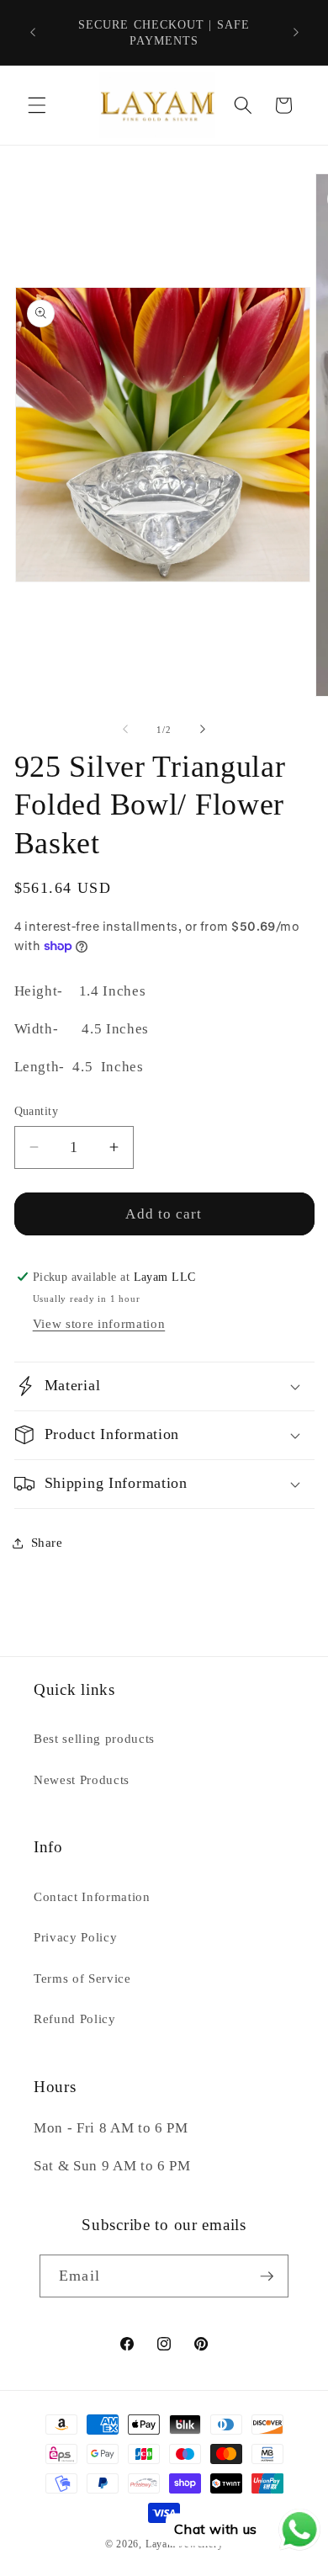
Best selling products (94, 1738)
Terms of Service (82, 1978)
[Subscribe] (267, 2276)
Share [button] (47, 1542)
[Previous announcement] (33, 33)
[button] (37, 105)
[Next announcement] (296, 33)
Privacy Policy (75, 1937)
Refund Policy (75, 2018)
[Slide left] (125, 730)
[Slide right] (203, 730)
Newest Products (82, 1779)
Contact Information (92, 1896)
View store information (99, 1323)
